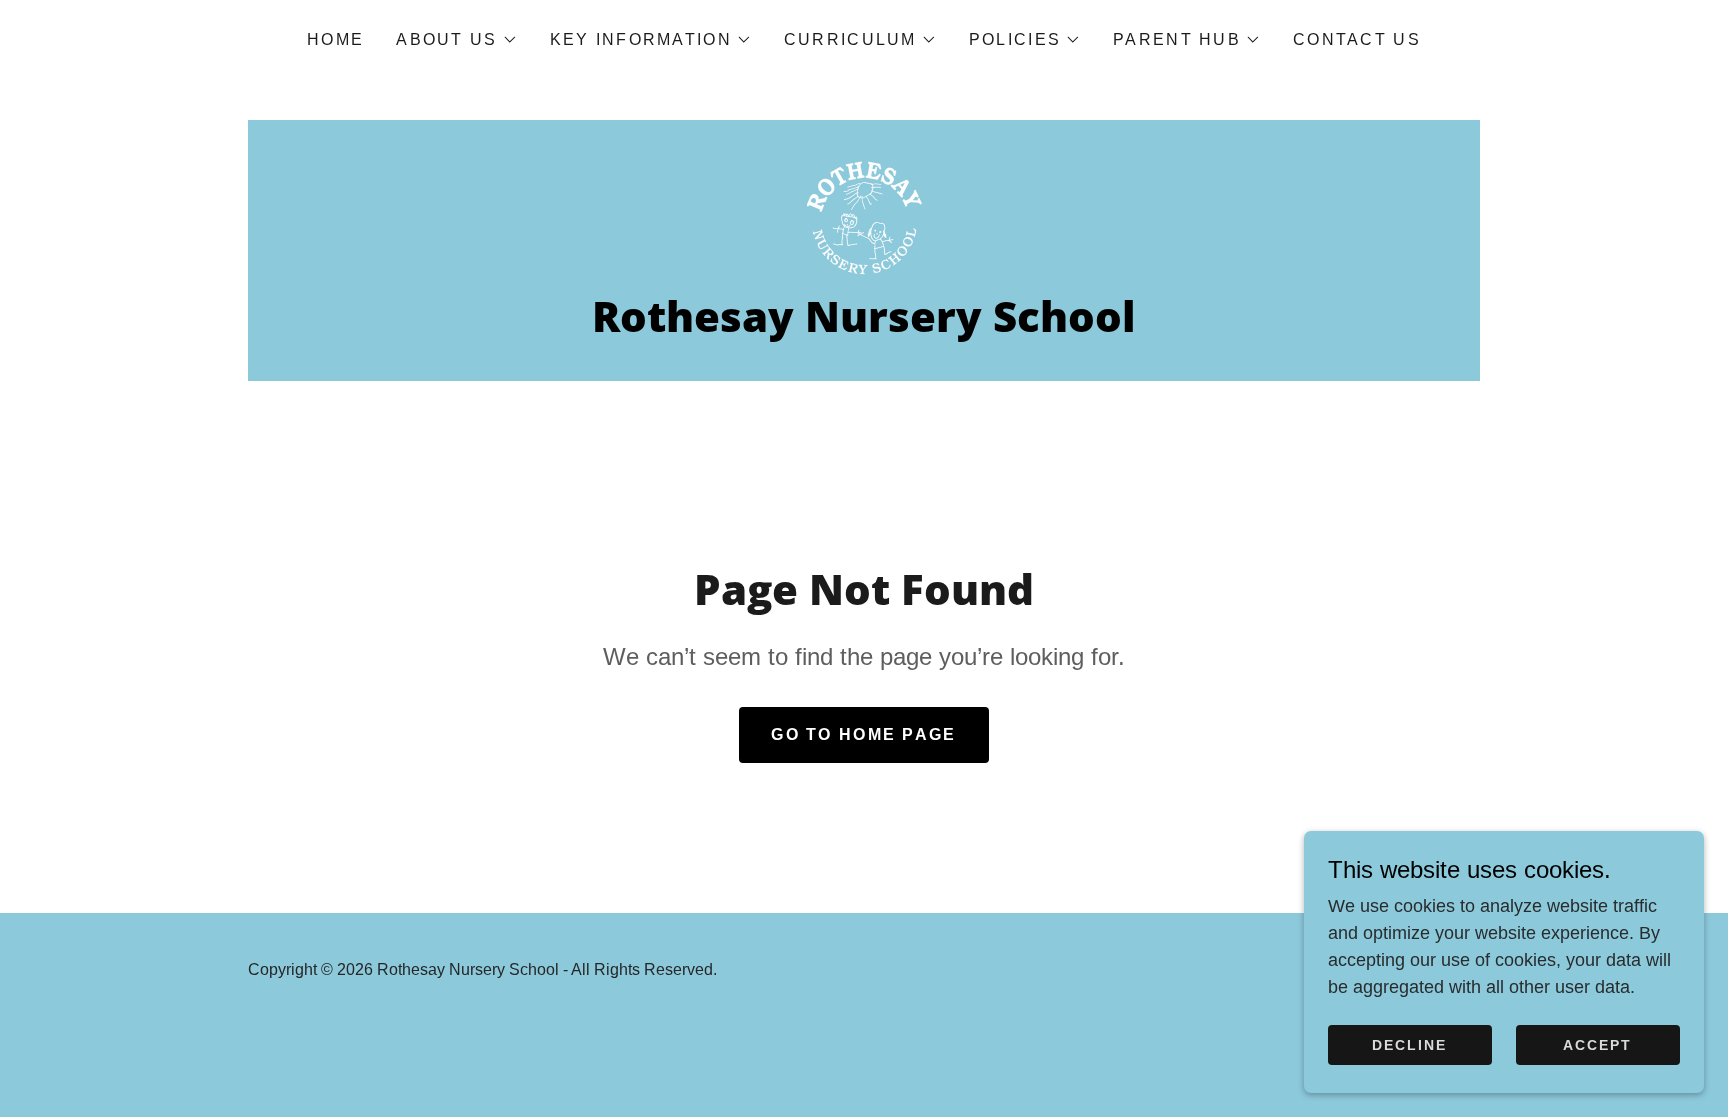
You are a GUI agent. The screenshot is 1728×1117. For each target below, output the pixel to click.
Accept (1597, 1045)
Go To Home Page (863, 734)
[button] (456, 40)
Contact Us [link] (1357, 39)
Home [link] (335, 39)
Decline (1409, 1045)
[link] (864, 216)
